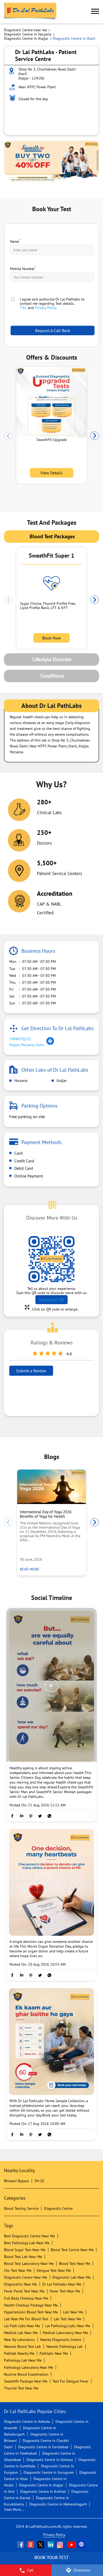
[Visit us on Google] (31, 2544)
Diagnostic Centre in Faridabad (43, 2447)
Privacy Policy (46, 308)
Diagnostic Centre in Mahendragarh (58, 2504)
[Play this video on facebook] (51, 1688)
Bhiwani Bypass (17, 2181)
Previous (8, 436)
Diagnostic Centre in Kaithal (43, 2491)
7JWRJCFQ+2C (20, 1039)
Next (95, 436)
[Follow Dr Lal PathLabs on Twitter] (41, 2544)
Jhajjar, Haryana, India (27, 1045)
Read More (31, 1569)
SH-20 (39, 2181)
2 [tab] (59, 177)
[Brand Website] (82, 2544)
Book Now (52, 638)
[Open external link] (51, 2561)
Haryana (20, 1080)
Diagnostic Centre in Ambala (27, 2421)
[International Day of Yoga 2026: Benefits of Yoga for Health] (51, 1487)
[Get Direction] (50, 1044)
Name (15, 241)
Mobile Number (23, 268)
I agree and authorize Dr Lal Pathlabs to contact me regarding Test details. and (52, 303)
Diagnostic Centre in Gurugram (49, 2472)
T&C (23, 308)
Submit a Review (31, 1371)
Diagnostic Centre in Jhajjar (41, 2485)
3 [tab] (65, 177)
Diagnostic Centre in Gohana (50, 2460)
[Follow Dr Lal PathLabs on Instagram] (61, 2544)
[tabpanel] (51, 162)
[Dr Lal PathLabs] (30, 12)
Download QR (51, 1300)
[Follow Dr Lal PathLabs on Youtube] (72, 2544)
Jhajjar (61, 1080)
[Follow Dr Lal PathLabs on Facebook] (21, 2544)
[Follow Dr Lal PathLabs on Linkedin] (51, 2544)
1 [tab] (54, 177)
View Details (51, 473)
